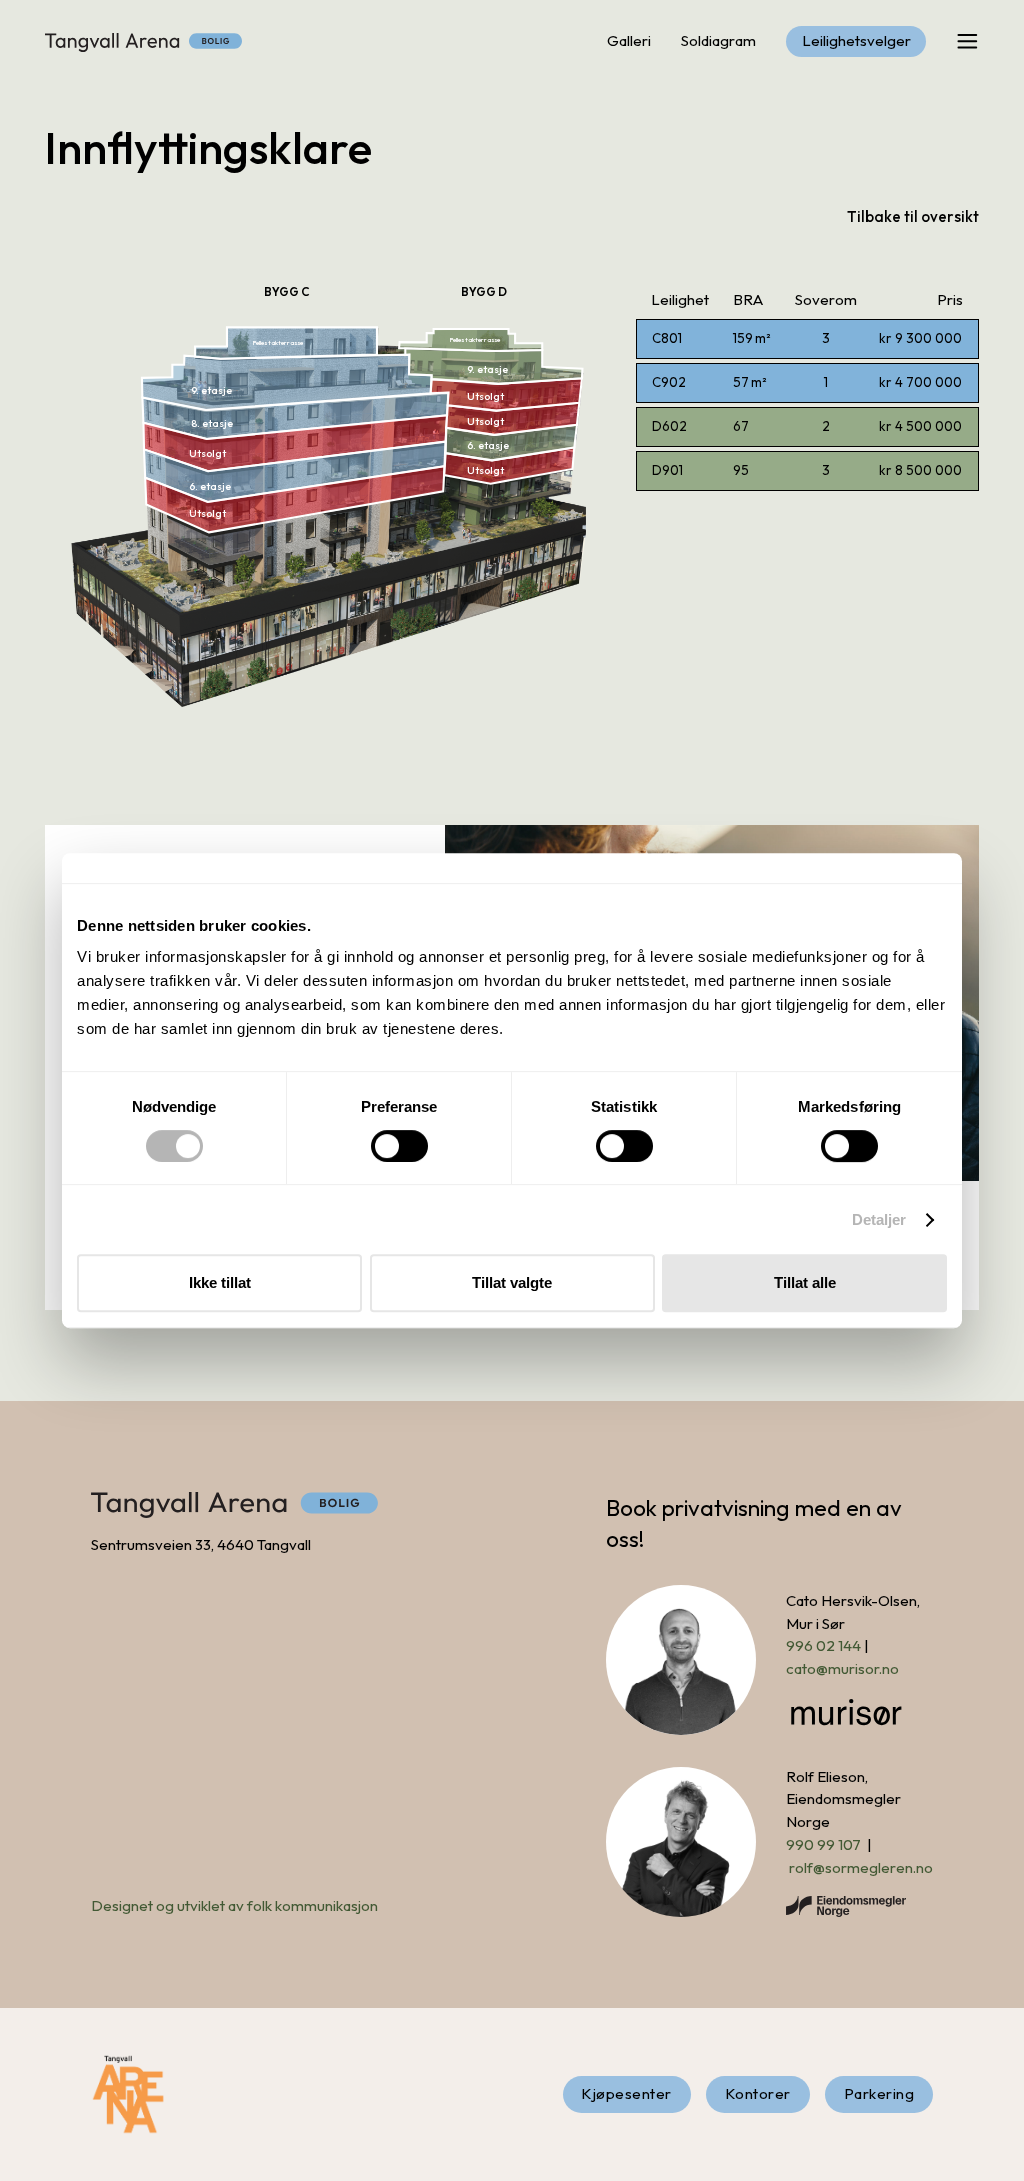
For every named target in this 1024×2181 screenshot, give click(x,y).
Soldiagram (718, 40)
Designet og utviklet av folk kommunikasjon (234, 1905)
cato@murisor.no (842, 1668)
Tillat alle (805, 1282)
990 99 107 (823, 1844)
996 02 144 (823, 1645)
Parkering (879, 2093)
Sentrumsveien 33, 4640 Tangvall (201, 1544)
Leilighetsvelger (856, 40)
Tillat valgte (512, 1282)
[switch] (399, 1146)
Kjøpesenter (626, 2093)
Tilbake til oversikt (913, 216)
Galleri (629, 40)
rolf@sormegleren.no (861, 1867)
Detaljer (879, 1219)
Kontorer (758, 2093)
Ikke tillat (220, 1282)
